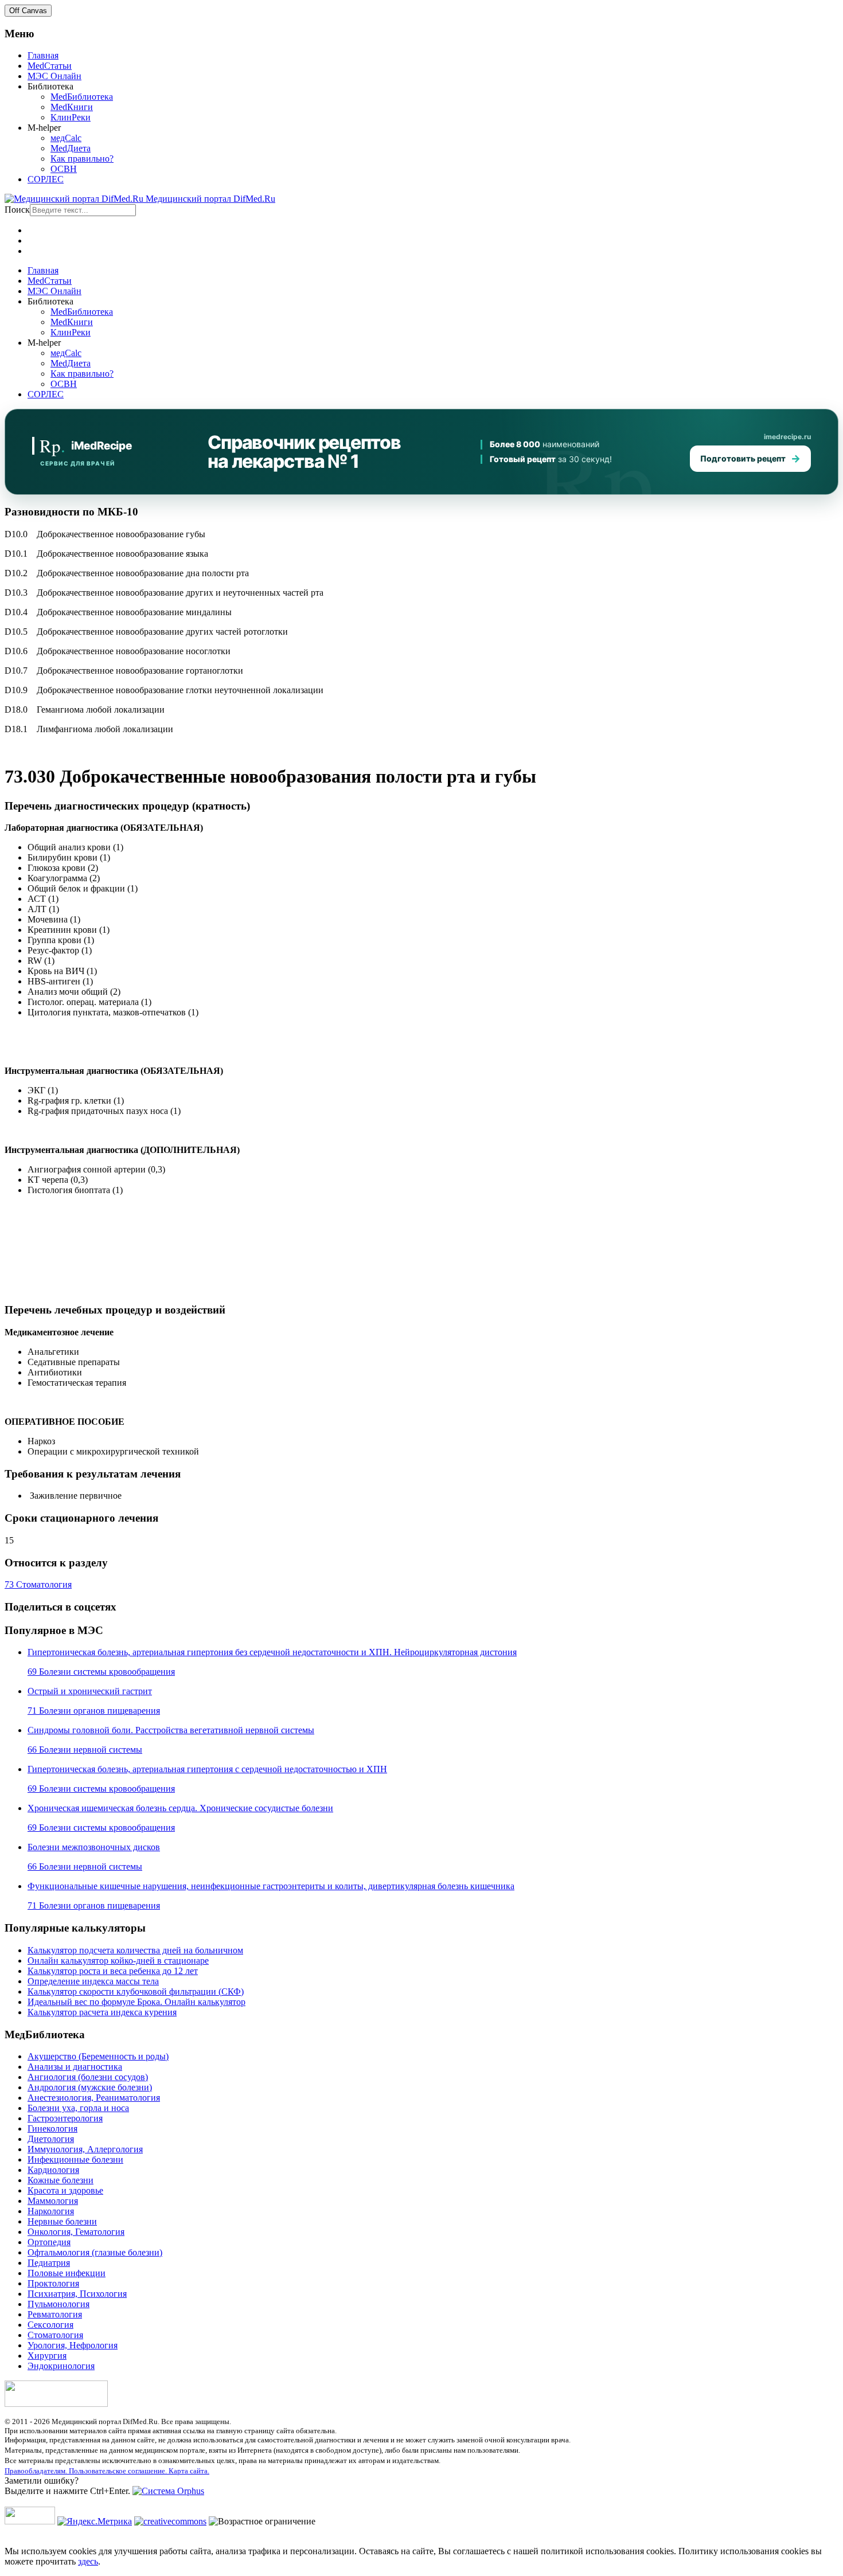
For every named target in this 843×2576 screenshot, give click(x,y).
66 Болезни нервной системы (85, 1750)
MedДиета (71, 148)
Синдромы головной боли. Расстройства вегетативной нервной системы (171, 1730)
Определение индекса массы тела (93, 1981)
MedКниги (72, 107)
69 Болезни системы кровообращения (101, 1672)
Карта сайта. (189, 2471)
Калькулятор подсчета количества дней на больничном (135, 1950)
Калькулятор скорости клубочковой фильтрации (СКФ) (136, 1991)
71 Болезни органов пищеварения (94, 1711)
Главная (43, 55)
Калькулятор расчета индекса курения (102, 2012)
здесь (88, 2561)
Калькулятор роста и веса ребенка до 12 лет (113, 1971)
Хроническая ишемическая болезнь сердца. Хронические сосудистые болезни (180, 1808)
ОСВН (64, 169)
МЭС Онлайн (54, 76)
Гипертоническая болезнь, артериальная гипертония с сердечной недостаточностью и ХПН (207, 1769)
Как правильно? (82, 159)
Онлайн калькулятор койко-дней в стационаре (118, 1961)
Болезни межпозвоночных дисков (94, 1847)
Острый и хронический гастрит (90, 1691)
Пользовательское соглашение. (119, 2471)
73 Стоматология (38, 1584)
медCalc (66, 138)
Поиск (17, 210)
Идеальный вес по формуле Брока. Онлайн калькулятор (136, 2002)
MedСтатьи (50, 66)
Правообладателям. (37, 2471)
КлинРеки (71, 117)
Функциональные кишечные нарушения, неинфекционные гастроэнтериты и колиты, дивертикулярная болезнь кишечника (271, 1886)
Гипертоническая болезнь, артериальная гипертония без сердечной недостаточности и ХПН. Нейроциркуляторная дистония (272, 1652)
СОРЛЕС (46, 179)
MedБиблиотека (82, 97)
